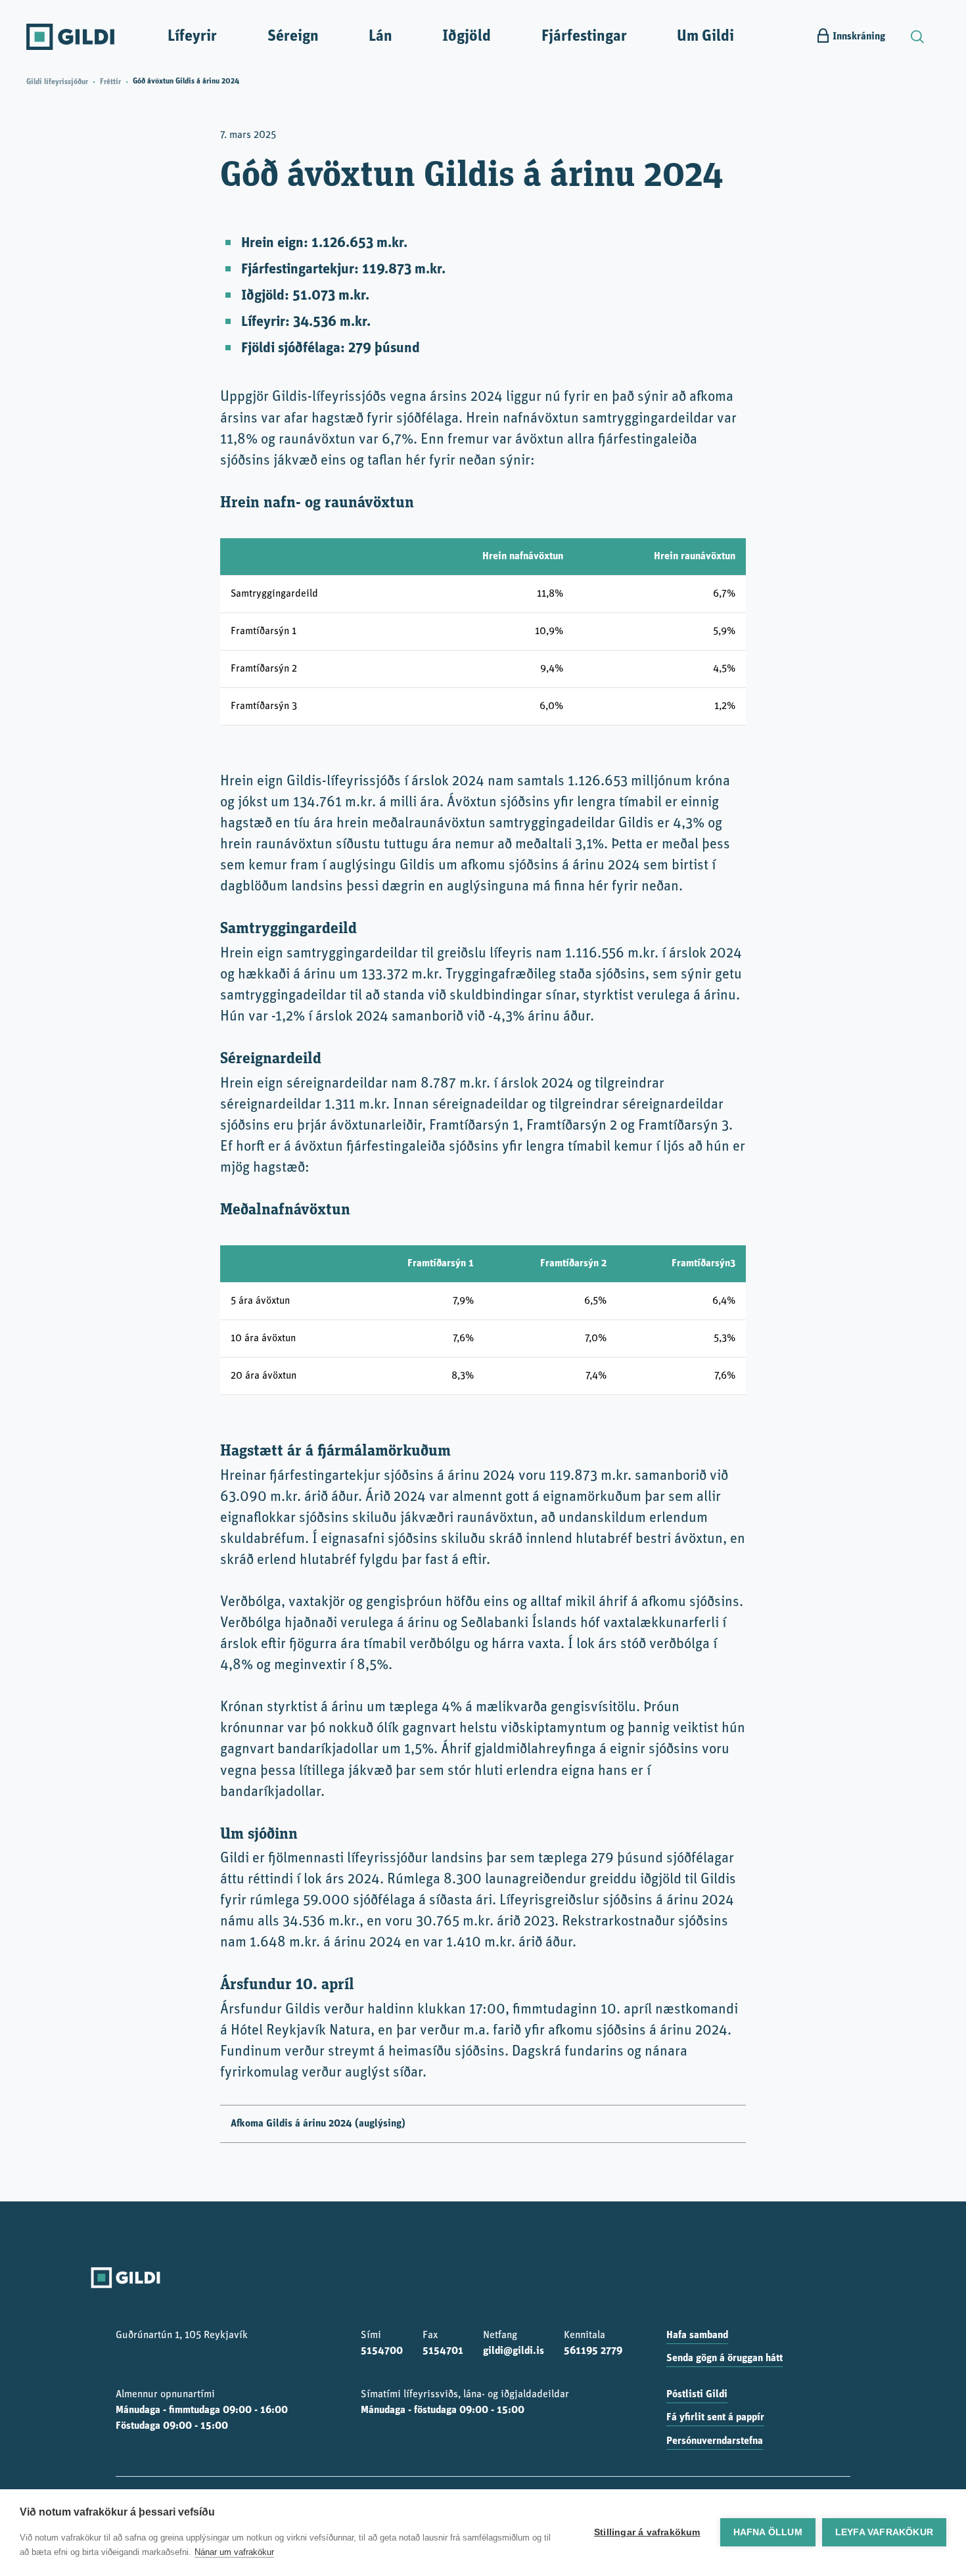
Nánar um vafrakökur (234, 2552)
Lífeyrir (192, 37)
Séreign (293, 37)
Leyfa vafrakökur (884, 2532)
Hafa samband (697, 2335)
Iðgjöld (467, 37)
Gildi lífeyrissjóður (57, 82)
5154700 (382, 2351)
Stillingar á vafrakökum (647, 2532)
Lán (380, 37)
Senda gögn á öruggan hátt (724, 2358)
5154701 (443, 2351)
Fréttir (110, 82)
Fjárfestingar (584, 37)
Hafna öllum (768, 2532)
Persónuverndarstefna (715, 2441)
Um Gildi (705, 37)
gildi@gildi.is (514, 2351)
